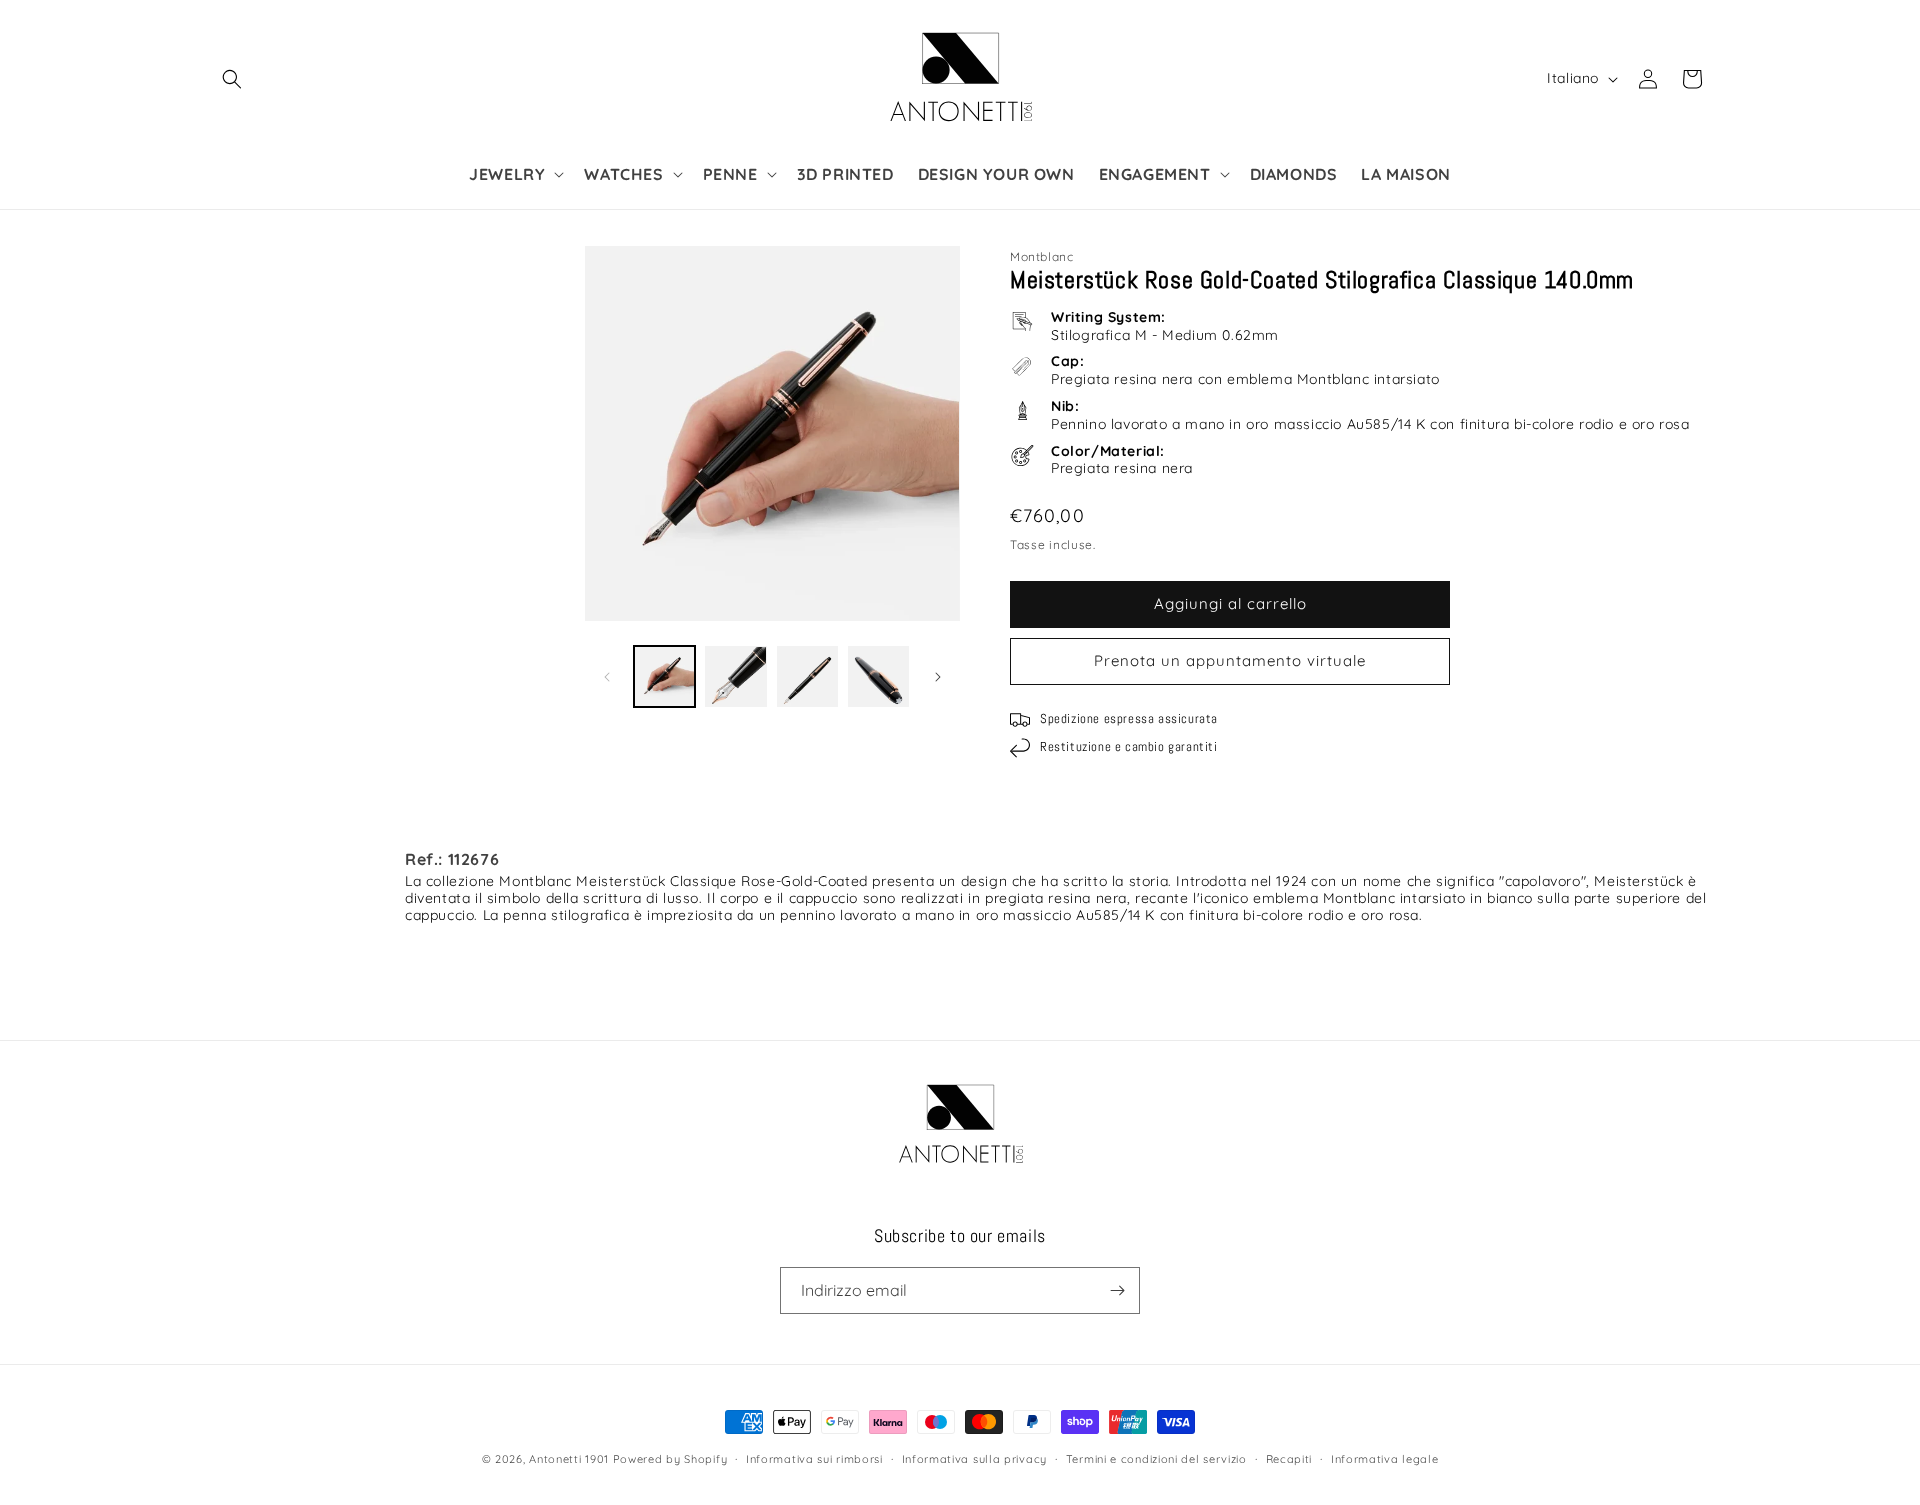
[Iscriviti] (1117, 1290)
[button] (232, 79)
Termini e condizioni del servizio (1156, 1459)
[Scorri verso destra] (938, 677)
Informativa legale (1385, 1459)
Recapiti (1289, 1459)
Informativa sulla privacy (975, 1459)
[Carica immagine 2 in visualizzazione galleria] (735, 676)
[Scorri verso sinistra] (607, 677)
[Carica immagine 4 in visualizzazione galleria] (878, 676)
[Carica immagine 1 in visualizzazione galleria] (664, 676)
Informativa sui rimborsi (814, 1459)
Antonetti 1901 (569, 1459)
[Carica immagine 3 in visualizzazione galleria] (807, 676)
